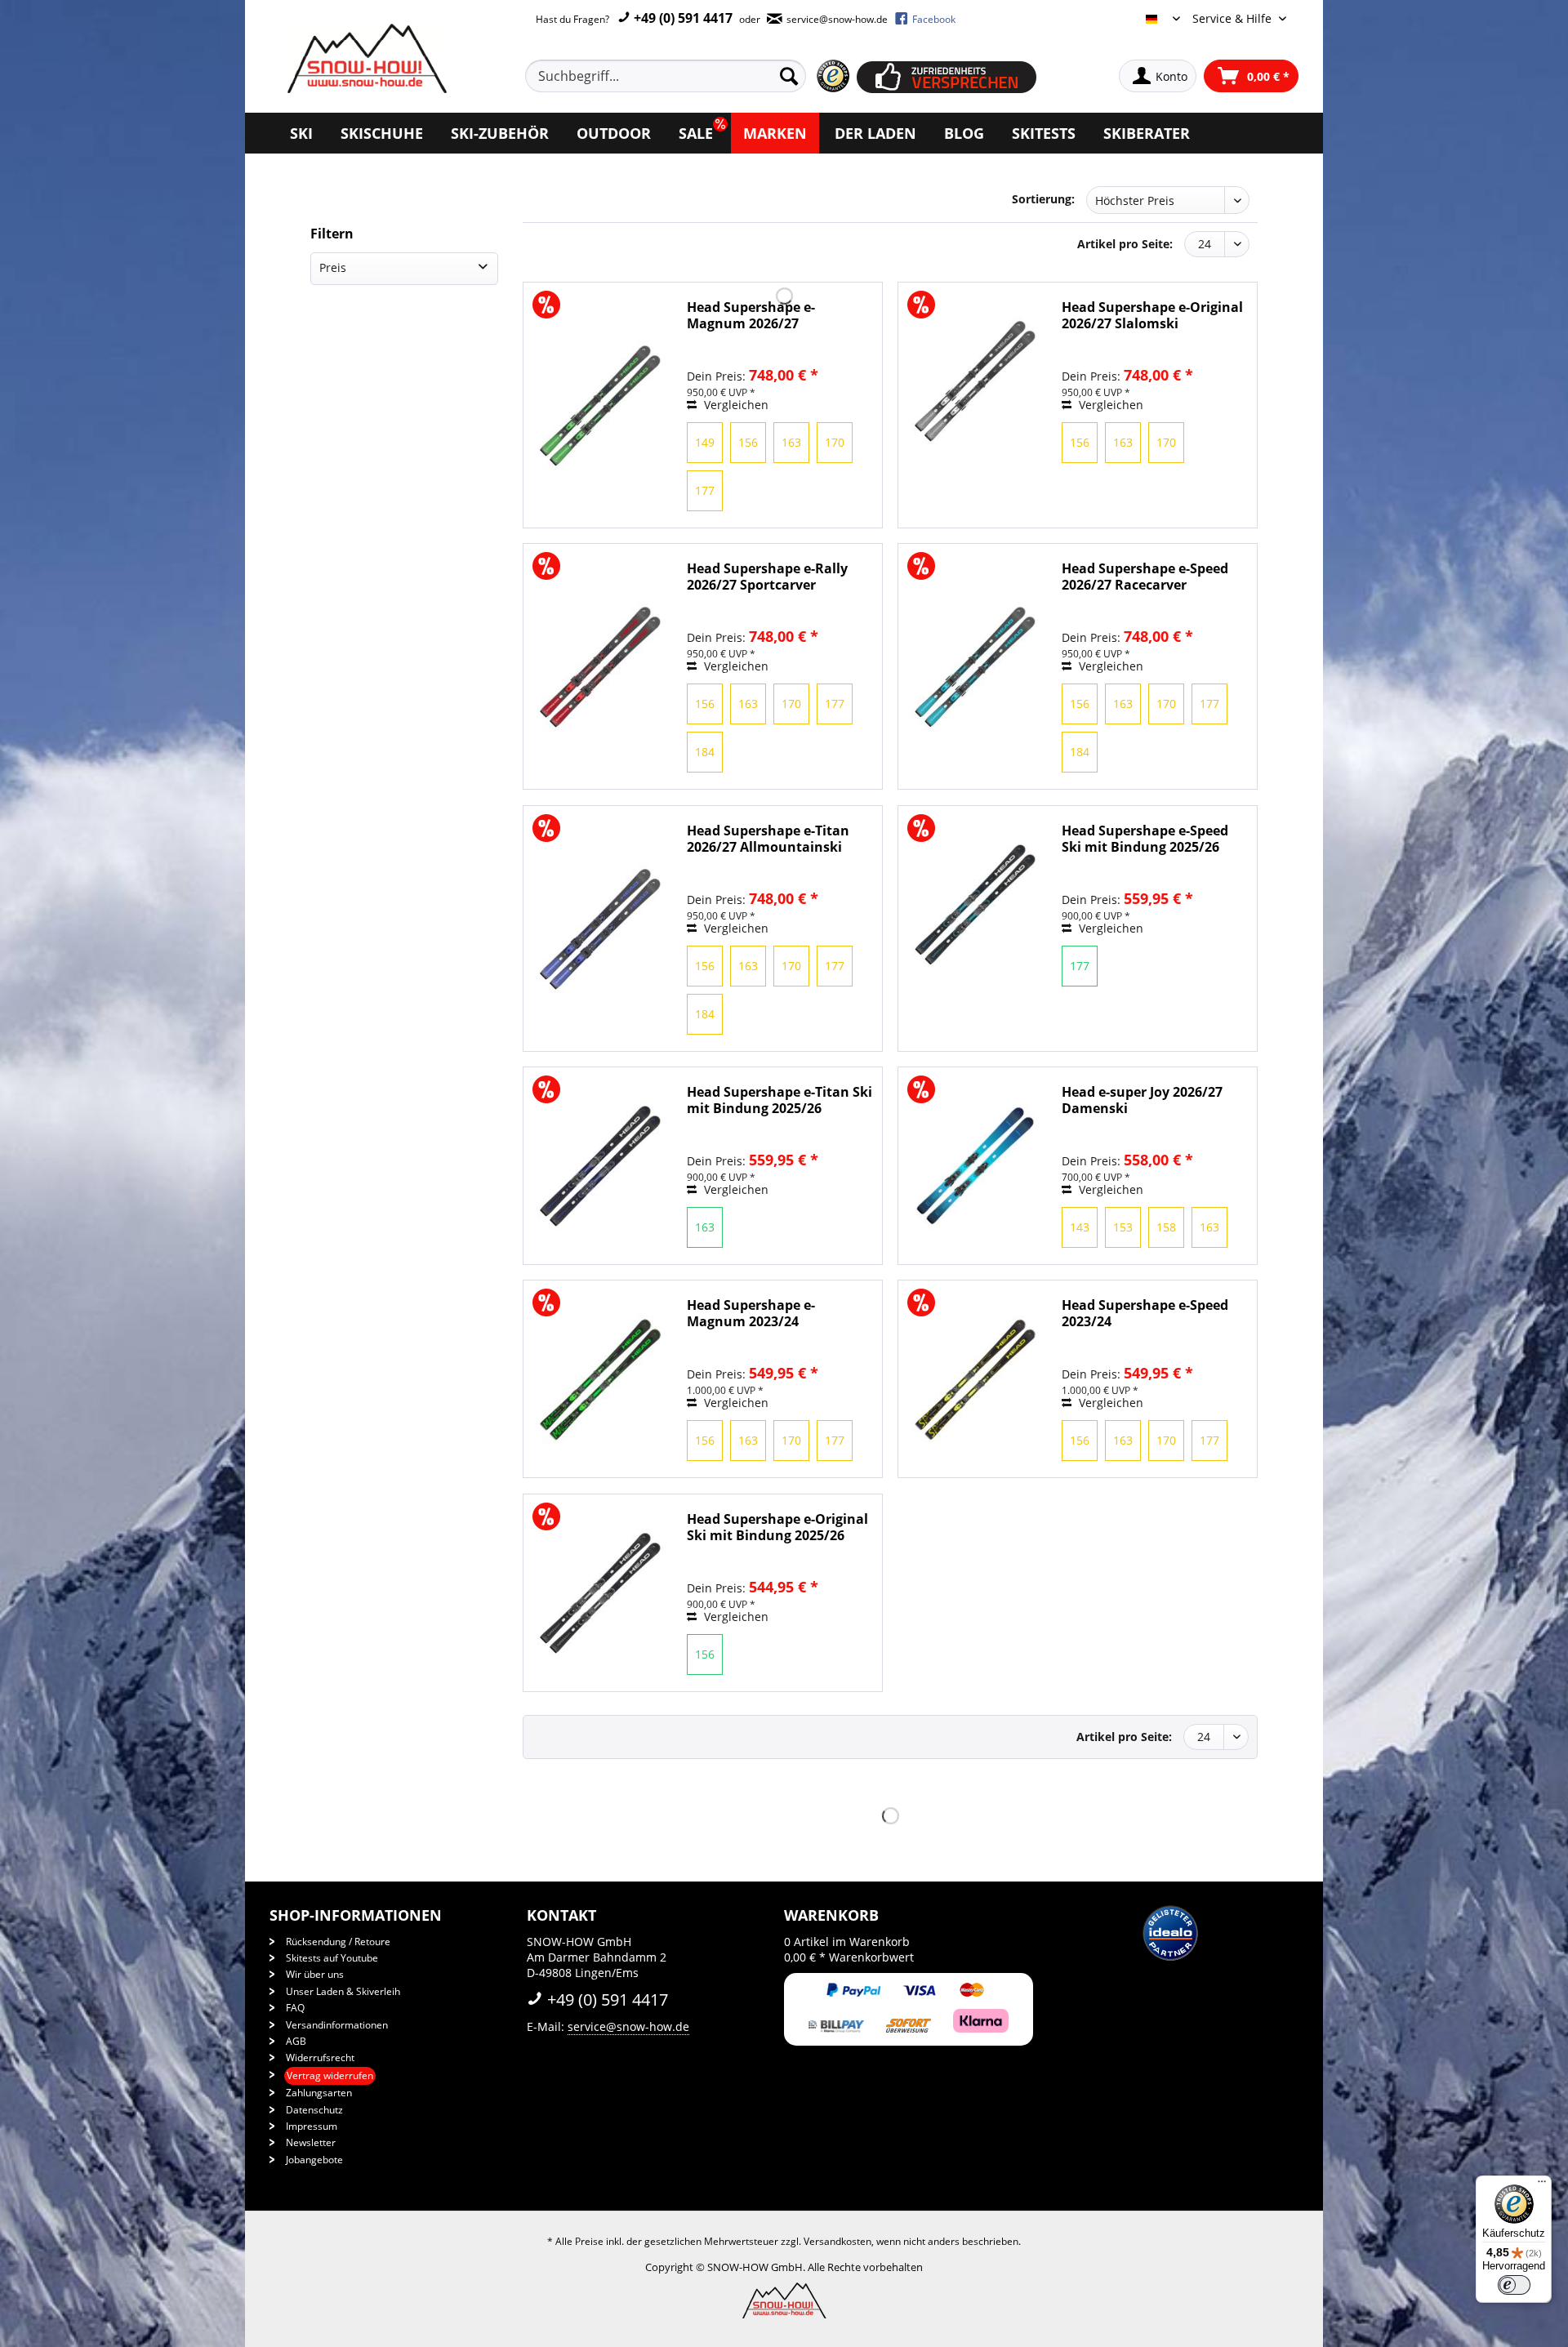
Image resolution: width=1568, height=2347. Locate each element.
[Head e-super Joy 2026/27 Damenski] (976, 1166)
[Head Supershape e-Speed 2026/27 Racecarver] (976, 666)
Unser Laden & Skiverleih (343, 1991)
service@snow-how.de (628, 2026)
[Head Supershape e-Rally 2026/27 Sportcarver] (601, 666)
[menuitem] (684, 76)
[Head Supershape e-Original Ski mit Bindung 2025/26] (601, 1593)
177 (705, 490)
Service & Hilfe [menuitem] (1234, 18)
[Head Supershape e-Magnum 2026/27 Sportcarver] (601, 405)
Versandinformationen (337, 2025)
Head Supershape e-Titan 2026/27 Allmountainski (768, 839)
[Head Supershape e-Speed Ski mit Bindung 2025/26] (976, 904)
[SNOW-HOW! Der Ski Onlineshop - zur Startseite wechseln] (365, 58)
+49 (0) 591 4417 (682, 18)
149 (705, 442)
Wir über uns (315, 1974)
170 (835, 442)
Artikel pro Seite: (1125, 244)
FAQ (295, 2008)
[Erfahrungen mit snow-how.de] (833, 76)
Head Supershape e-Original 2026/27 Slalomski (1152, 315)
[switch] (1514, 2285)
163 (791, 442)
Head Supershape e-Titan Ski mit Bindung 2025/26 (780, 1100)
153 (1123, 1227)
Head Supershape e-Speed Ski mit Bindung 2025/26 (1145, 839)
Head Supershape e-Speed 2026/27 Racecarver (1145, 577)
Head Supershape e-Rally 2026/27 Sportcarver (767, 577)
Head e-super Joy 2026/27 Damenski (1142, 1100)
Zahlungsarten (319, 2093)
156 (748, 442)
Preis (333, 267)
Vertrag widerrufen (330, 2075)
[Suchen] (789, 76)
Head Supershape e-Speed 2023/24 (1145, 1313)
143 (1080, 1227)
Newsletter (311, 2142)
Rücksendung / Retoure (338, 1942)
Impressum (312, 2126)
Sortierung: (1043, 199)
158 (1166, 1227)
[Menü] (1542, 2185)
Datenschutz (314, 2110)
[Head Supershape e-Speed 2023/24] (976, 1379)
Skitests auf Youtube (332, 1958)
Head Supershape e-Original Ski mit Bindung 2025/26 (777, 1527)
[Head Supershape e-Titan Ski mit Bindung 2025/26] (601, 1166)
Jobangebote (314, 2160)
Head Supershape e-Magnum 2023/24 (751, 1313)
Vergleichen (735, 405)
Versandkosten (837, 2241)
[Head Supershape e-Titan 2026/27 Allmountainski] (601, 929)
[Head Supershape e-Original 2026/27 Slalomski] (976, 381)
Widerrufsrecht (320, 2058)
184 (705, 752)
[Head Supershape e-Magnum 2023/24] (601, 1379)
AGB (296, 2041)
